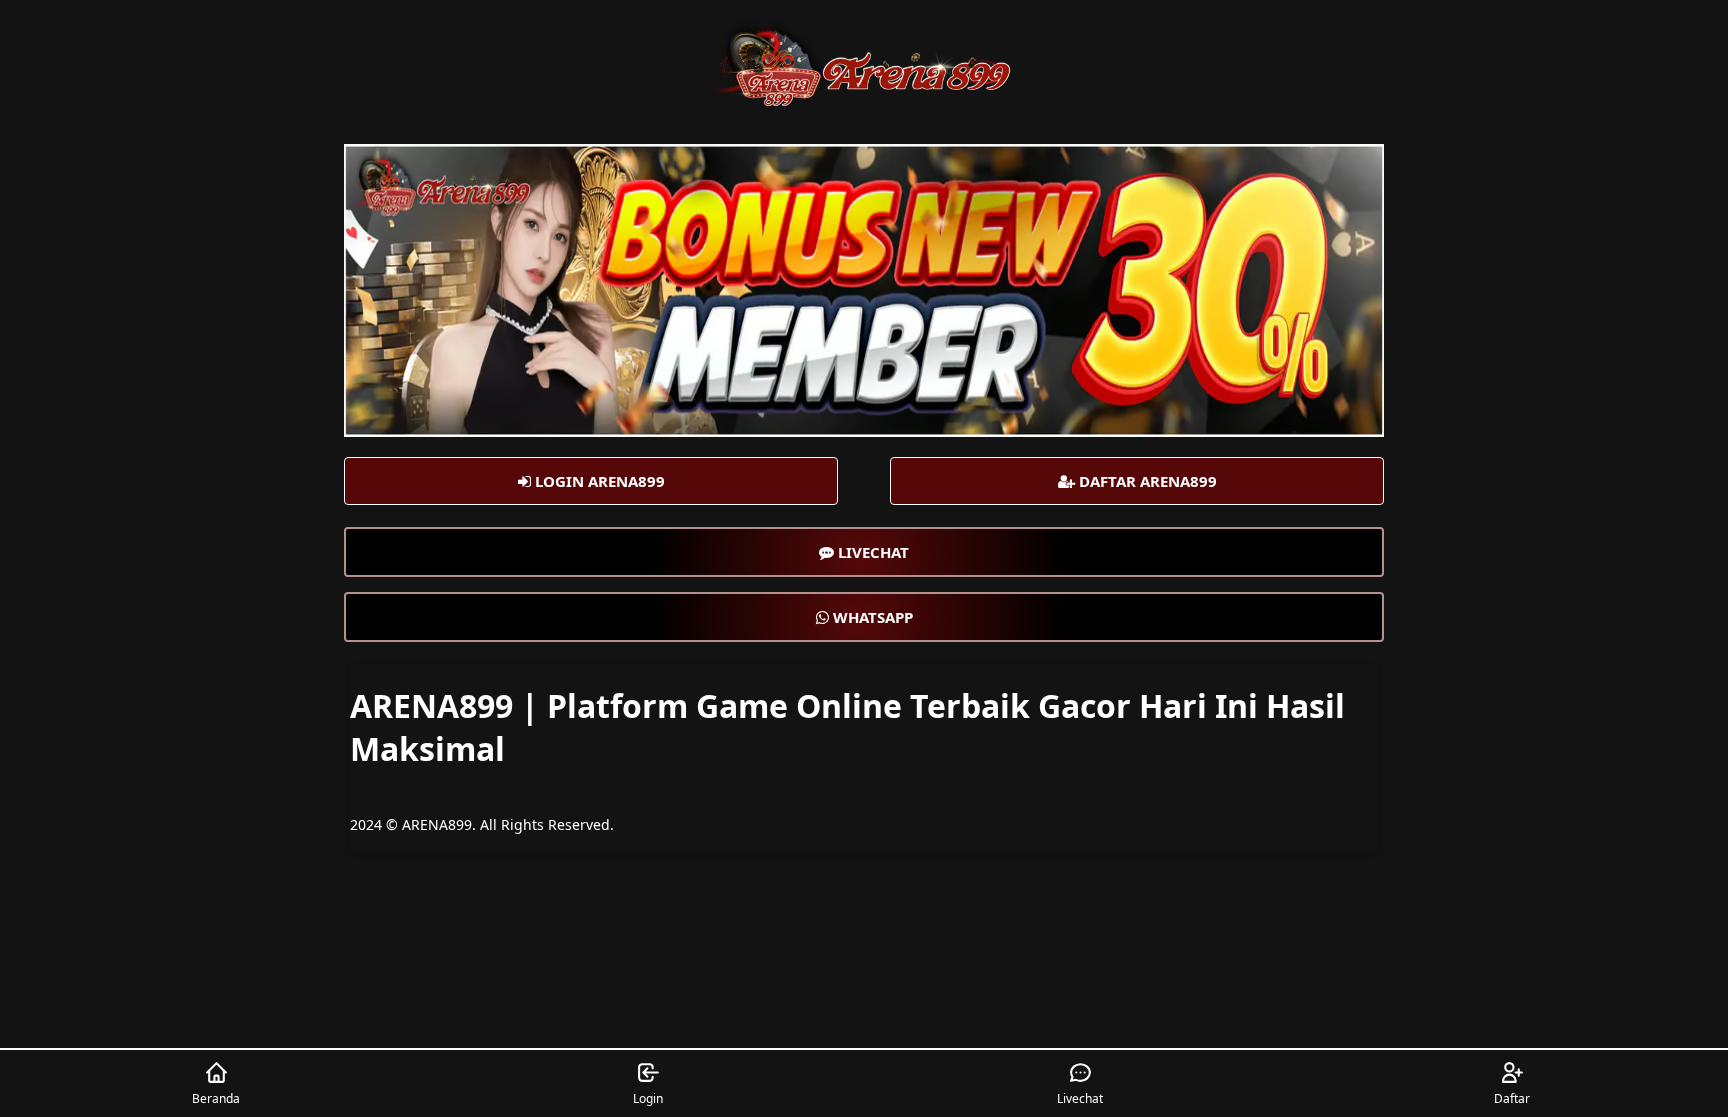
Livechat (1080, 1098)
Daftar (1512, 1098)
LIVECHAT (871, 552)
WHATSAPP (871, 617)
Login (648, 1098)
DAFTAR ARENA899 (1146, 481)
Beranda (216, 1098)
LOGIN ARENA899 (598, 481)
